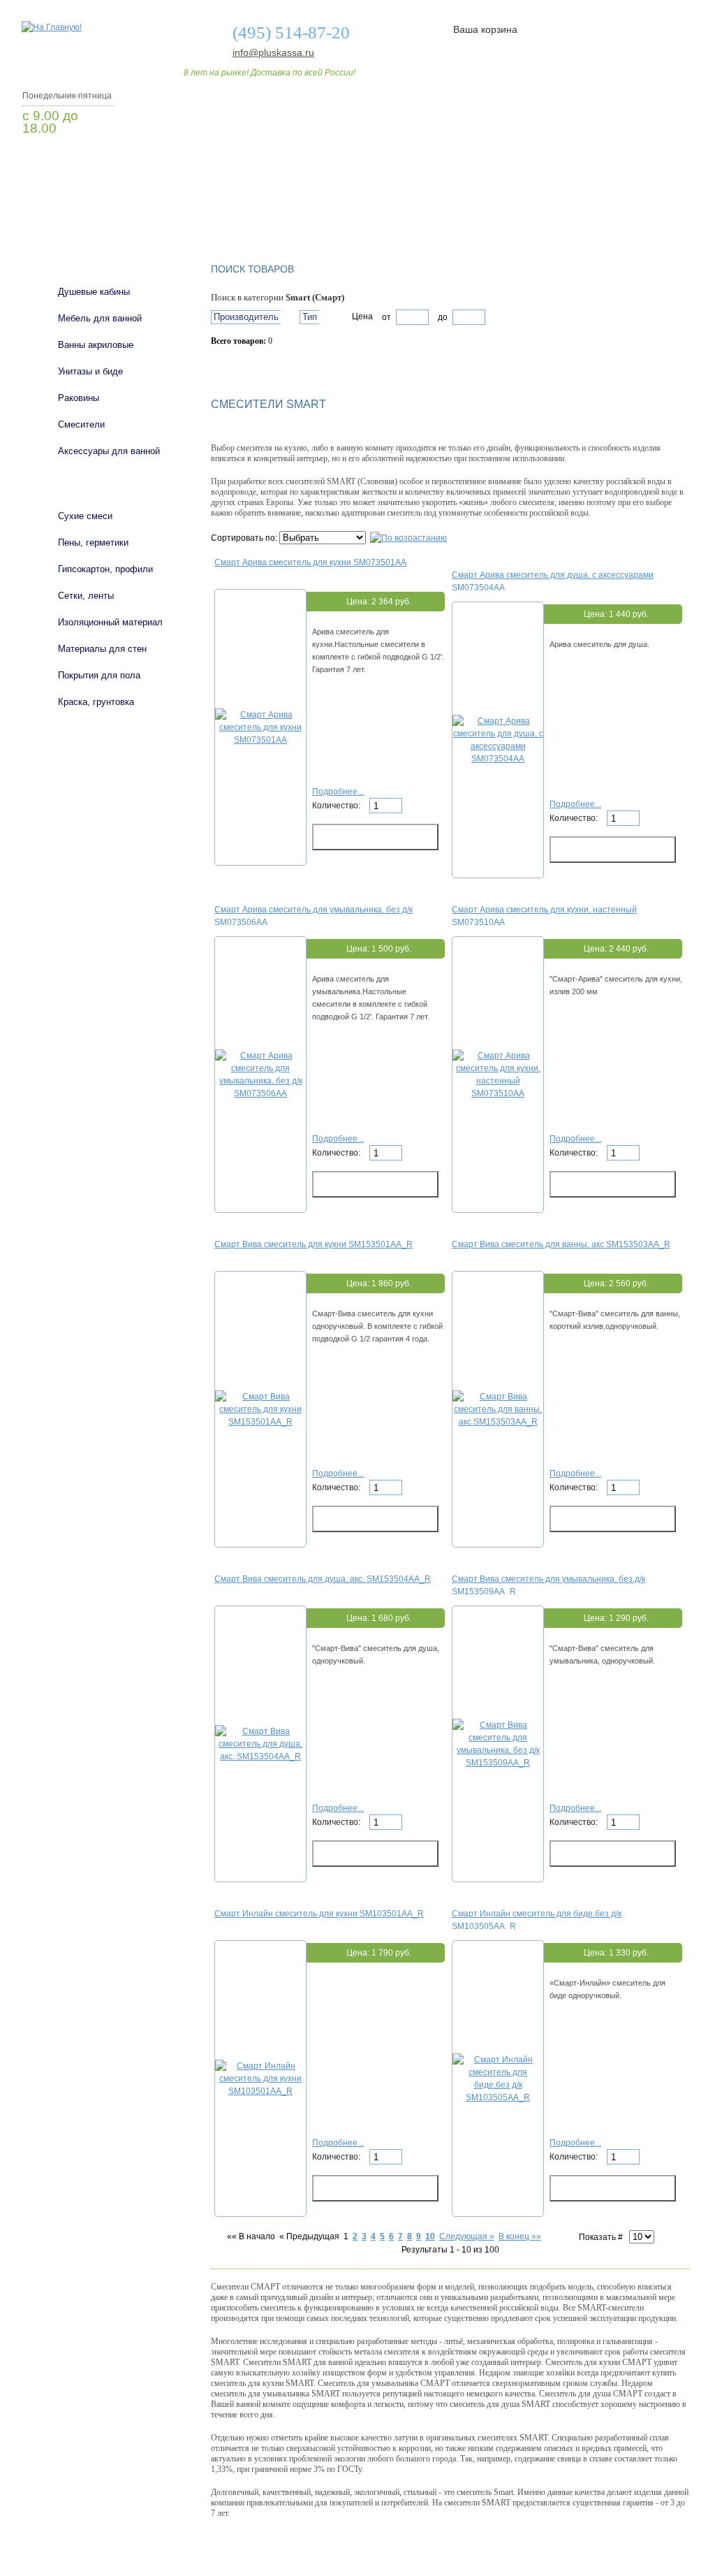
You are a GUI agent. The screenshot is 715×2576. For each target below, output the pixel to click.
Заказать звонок (96, 164)
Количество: (337, 806)
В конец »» (520, 2236)
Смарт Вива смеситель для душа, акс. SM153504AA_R (323, 1579)
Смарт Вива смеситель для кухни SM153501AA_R (314, 1244)
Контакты (635, 212)
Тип (310, 317)
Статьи (450, 212)
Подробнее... (338, 792)
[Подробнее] (260, 740)
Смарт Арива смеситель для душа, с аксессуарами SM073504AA (553, 581)
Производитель (246, 317)
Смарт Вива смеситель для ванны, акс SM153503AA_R (561, 1244)
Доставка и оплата (350, 212)
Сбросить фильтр (274, 365)
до (442, 317)
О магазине (240, 212)
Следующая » (467, 2236)
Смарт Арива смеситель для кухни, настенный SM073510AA (544, 915)
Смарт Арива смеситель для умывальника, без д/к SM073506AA (314, 915)
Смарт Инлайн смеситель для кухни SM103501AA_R (319, 1914)
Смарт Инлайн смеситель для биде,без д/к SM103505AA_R (537, 1919)
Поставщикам (540, 212)
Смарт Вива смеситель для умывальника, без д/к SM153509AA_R (548, 1585)
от (386, 317)
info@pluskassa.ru (273, 52)
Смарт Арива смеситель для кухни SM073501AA (310, 562)
